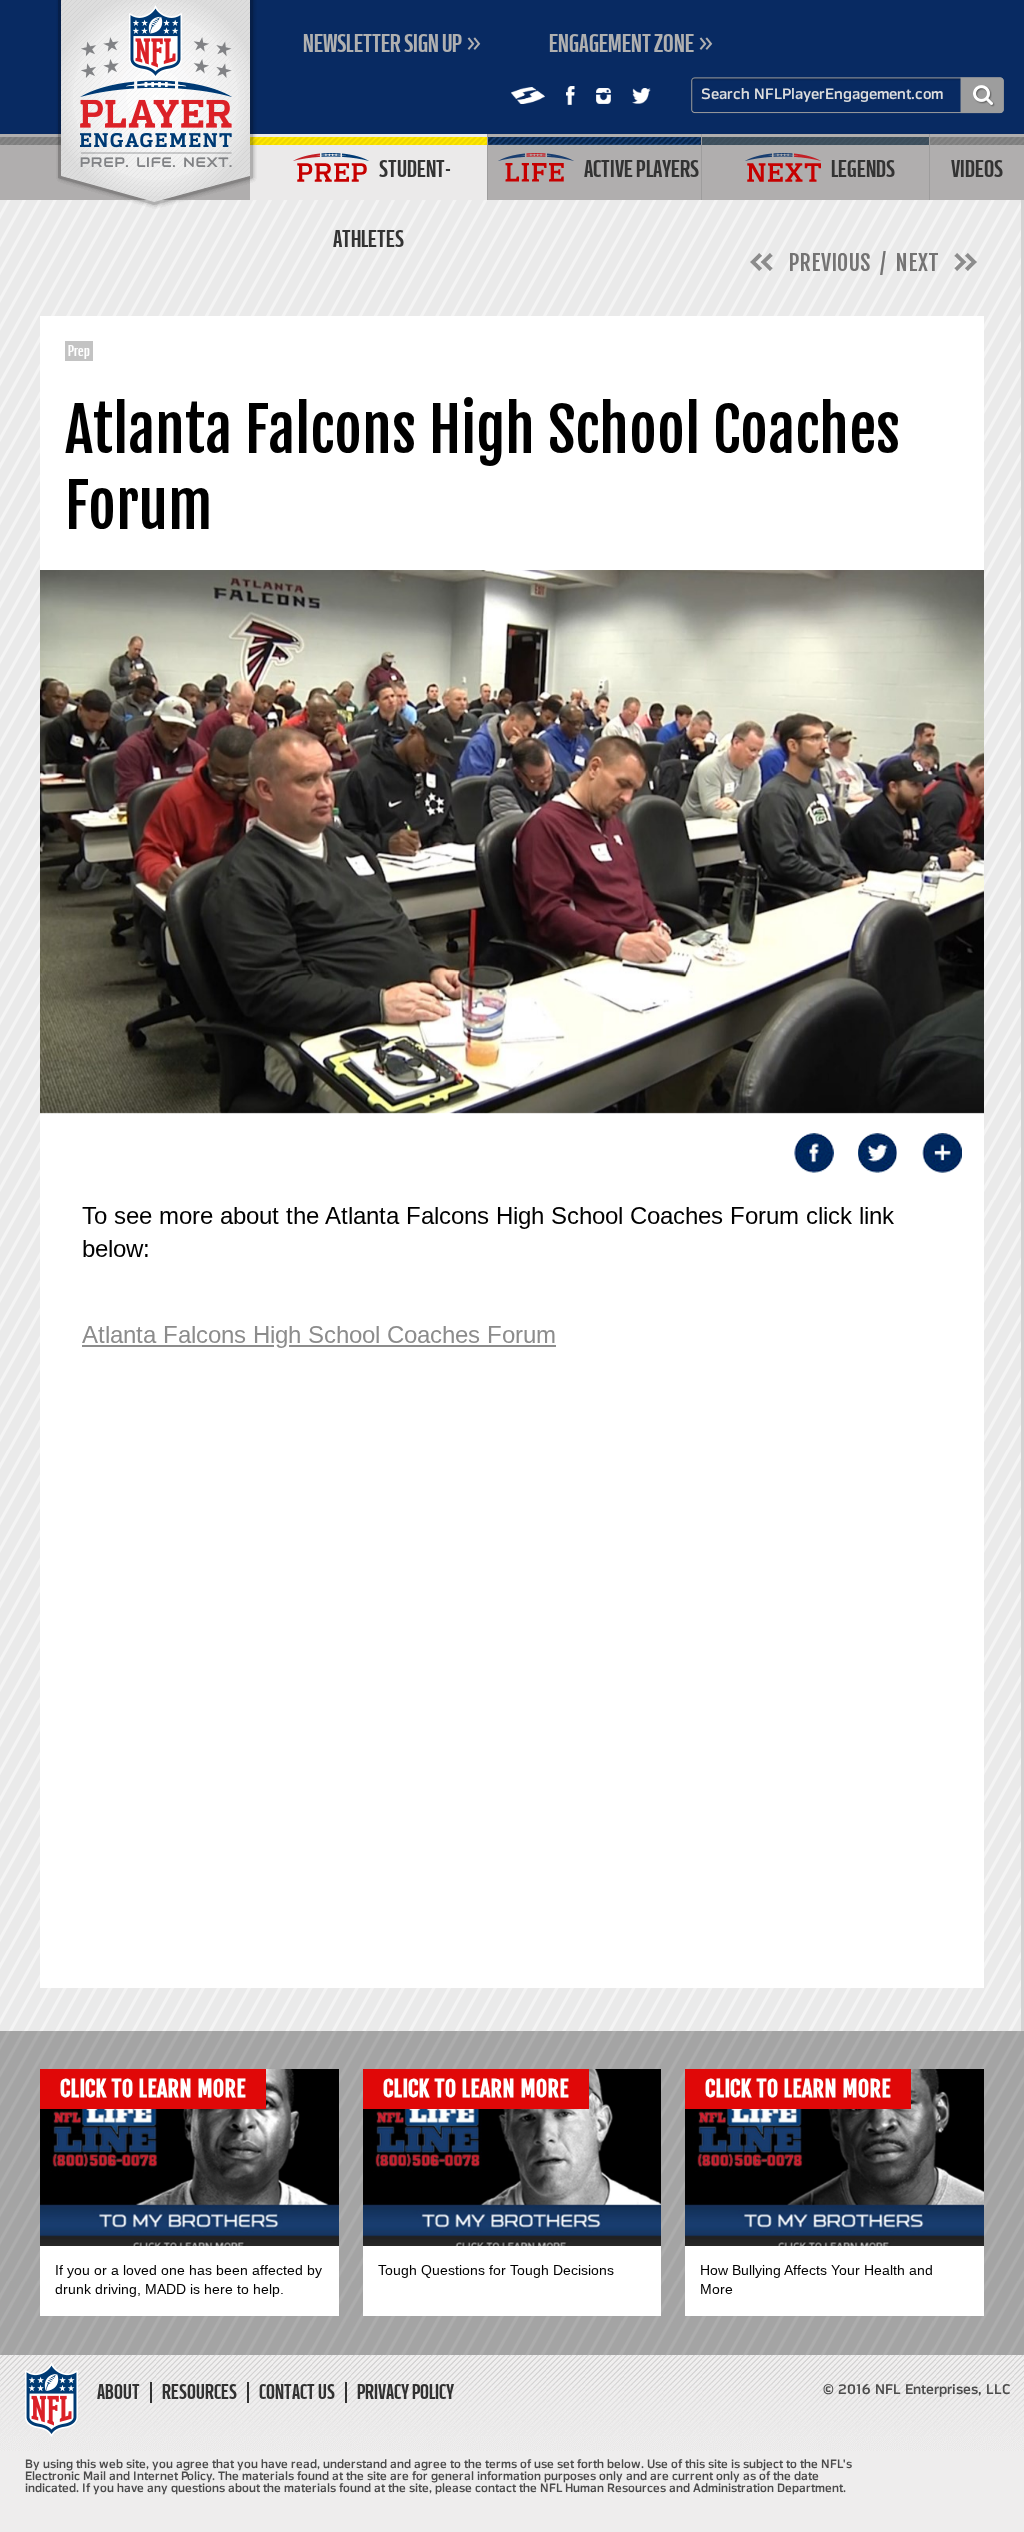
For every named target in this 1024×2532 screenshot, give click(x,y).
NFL (156, 105)
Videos (977, 168)
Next (917, 262)
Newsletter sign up (382, 43)
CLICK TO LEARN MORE (153, 2088)
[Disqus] (492, 1694)
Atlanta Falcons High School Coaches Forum (319, 1334)
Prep (79, 351)
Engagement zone (621, 43)
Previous (829, 262)
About (118, 2392)
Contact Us (297, 2392)
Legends (863, 168)
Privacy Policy (405, 2392)
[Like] (570, 95)
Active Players (641, 168)
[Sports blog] (528, 95)
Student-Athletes (392, 177)
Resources (199, 2392)
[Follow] (603, 96)
